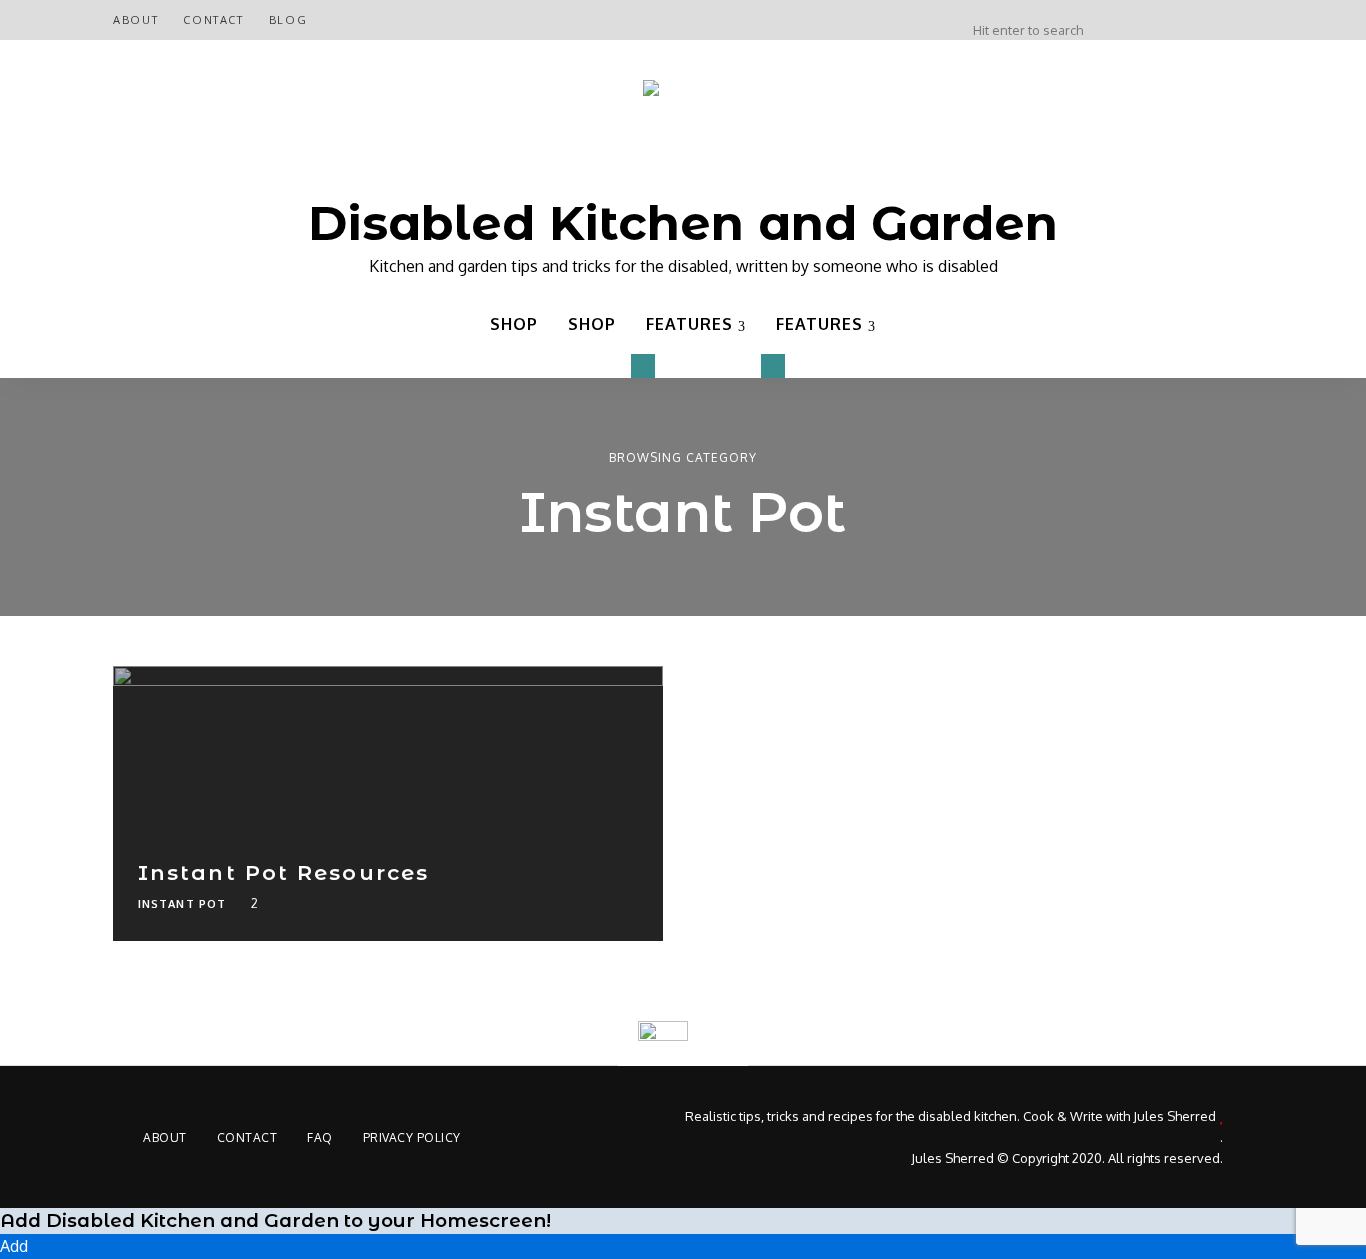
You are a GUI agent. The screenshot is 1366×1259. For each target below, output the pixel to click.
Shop (514, 324)
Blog (288, 20)
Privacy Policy (412, 1137)
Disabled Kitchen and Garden (683, 223)
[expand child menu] (643, 366)
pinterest (1205, 20)
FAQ (320, 1137)
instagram (1165, 20)
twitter (1125, 20)
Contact (213, 20)
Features (689, 324)
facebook (1245, 20)
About (135, 20)
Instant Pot (182, 904)
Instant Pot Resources (283, 872)
